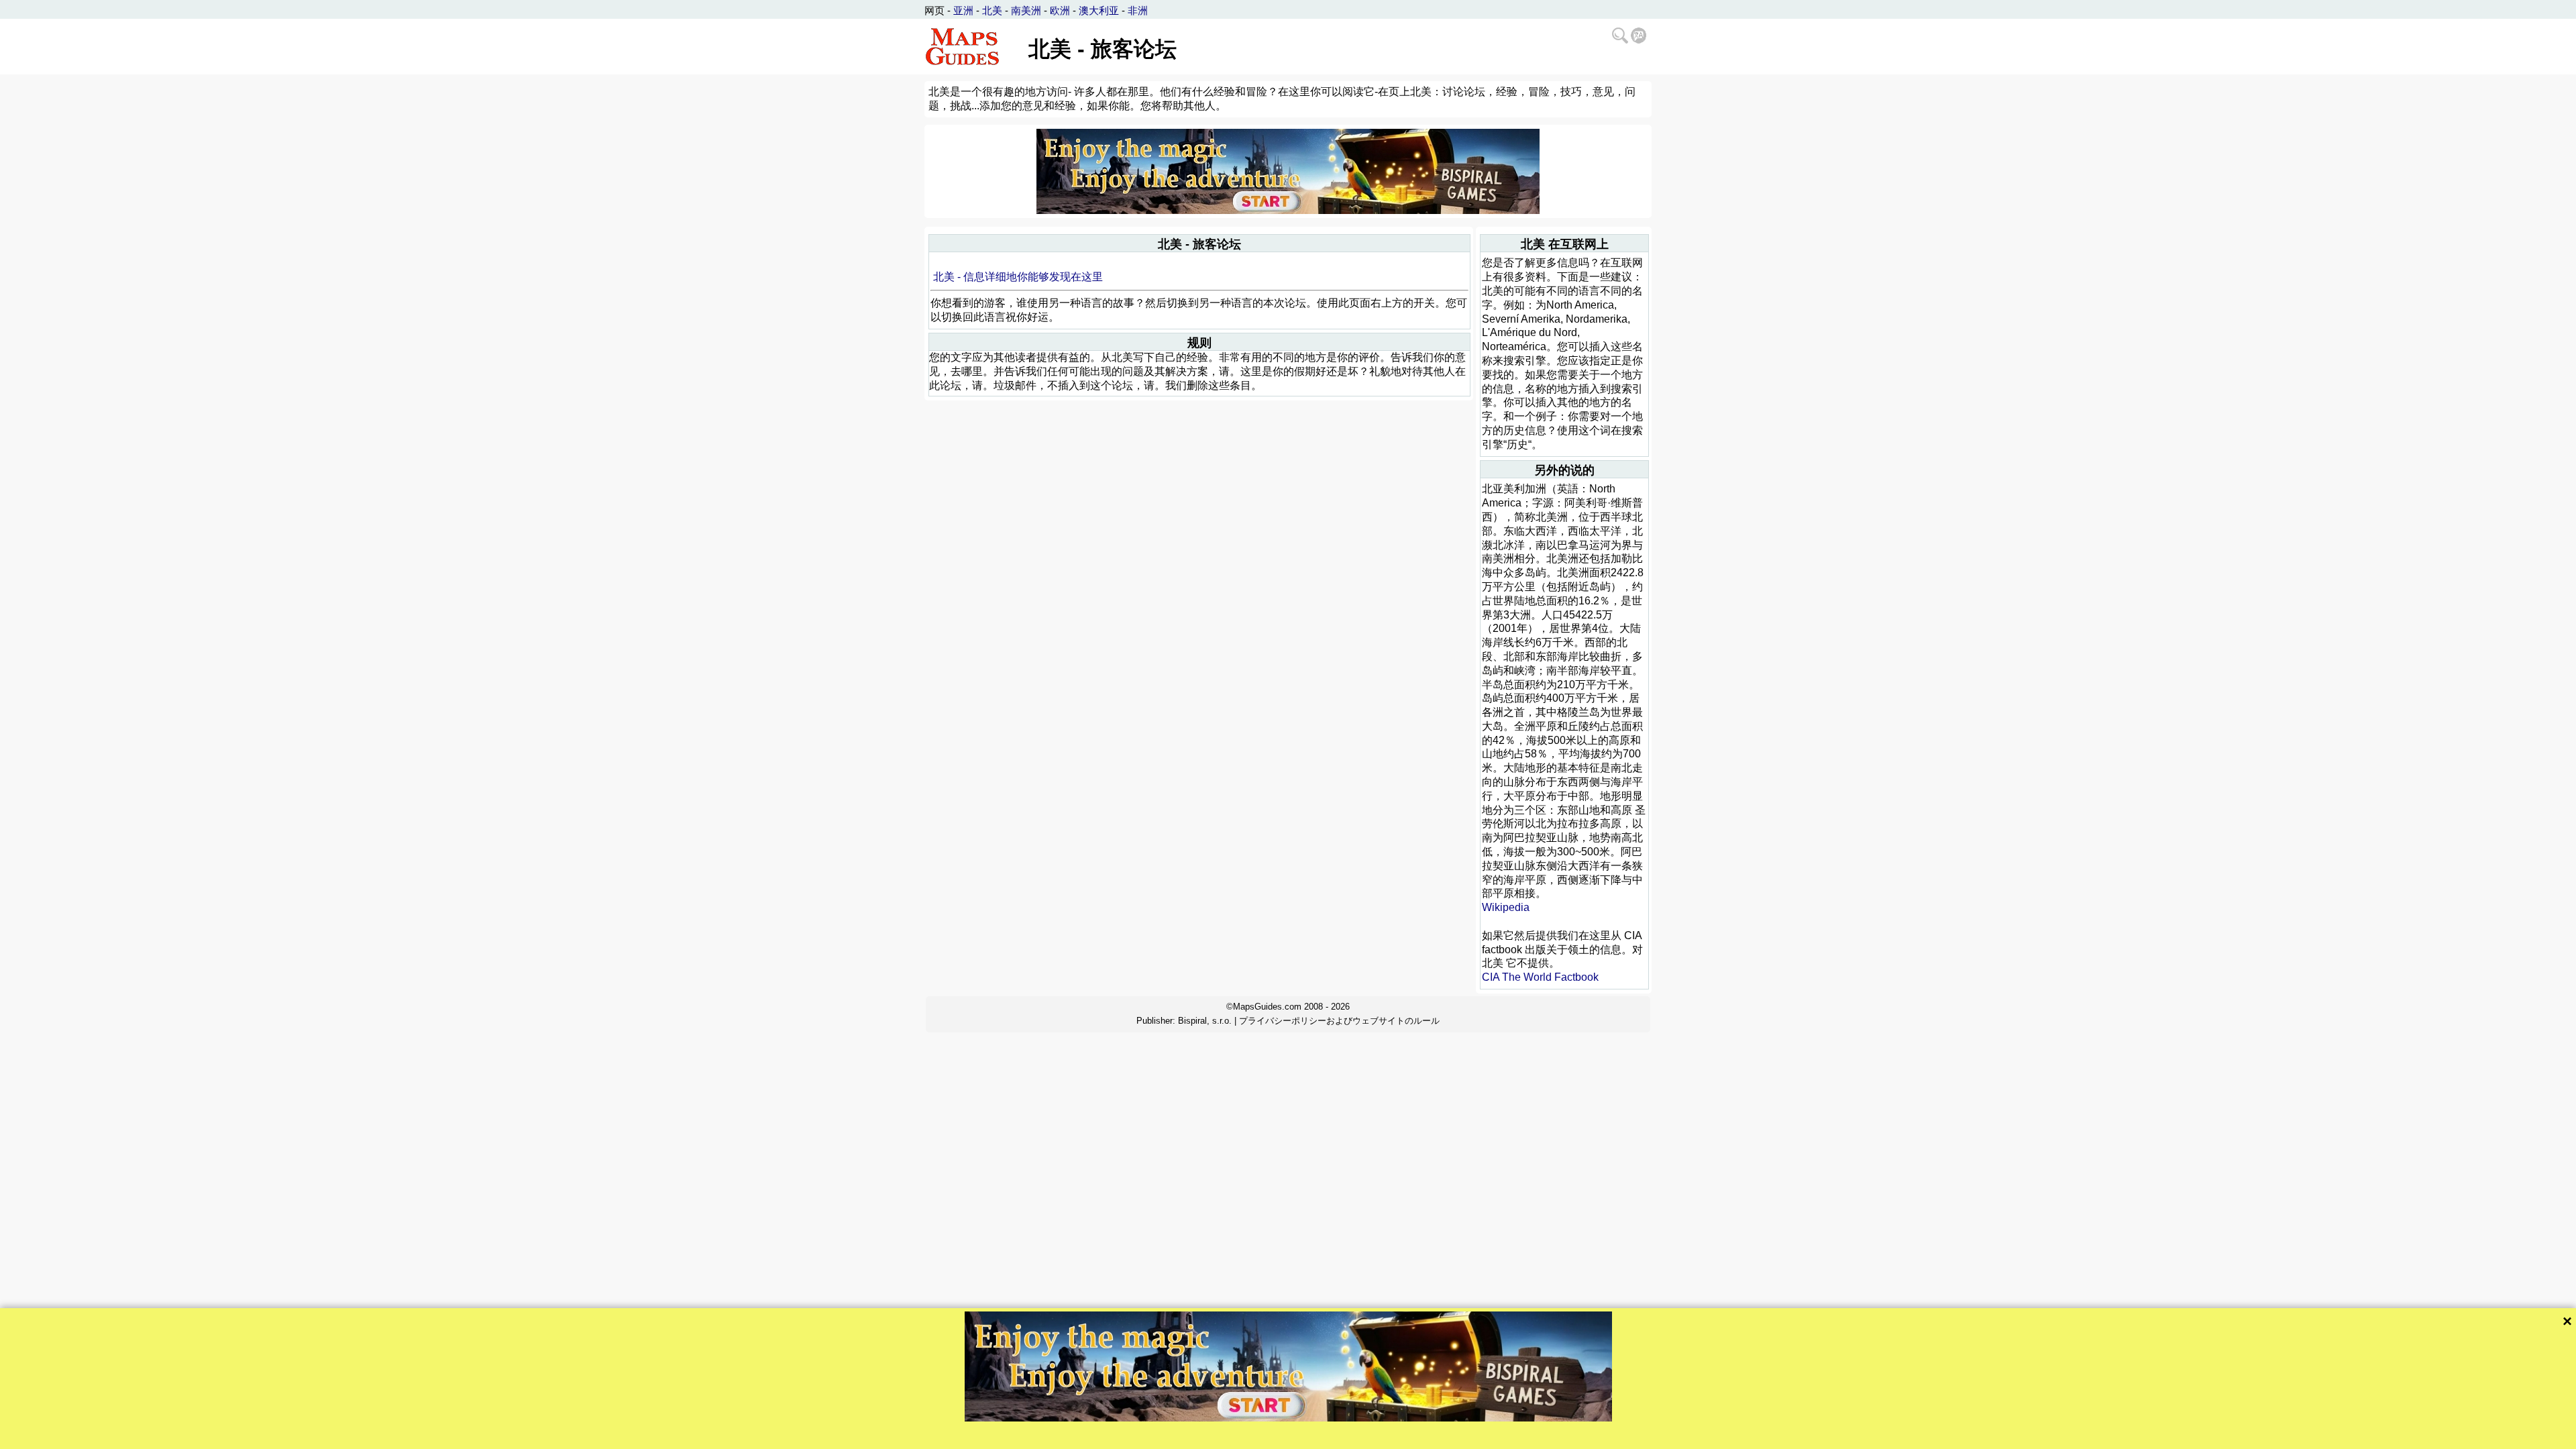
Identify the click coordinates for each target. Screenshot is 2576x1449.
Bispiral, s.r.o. (1205, 1021)
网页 (934, 10)
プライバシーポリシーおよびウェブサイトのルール (1339, 1021)
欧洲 (1060, 10)
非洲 (1138, 10)
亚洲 (963, 10)
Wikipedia (1506, 907)
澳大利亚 (1099, 10)
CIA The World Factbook (1540, 977)
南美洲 (1026, 10)
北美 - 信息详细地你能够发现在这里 (1018, 277)
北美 (992, 10)
